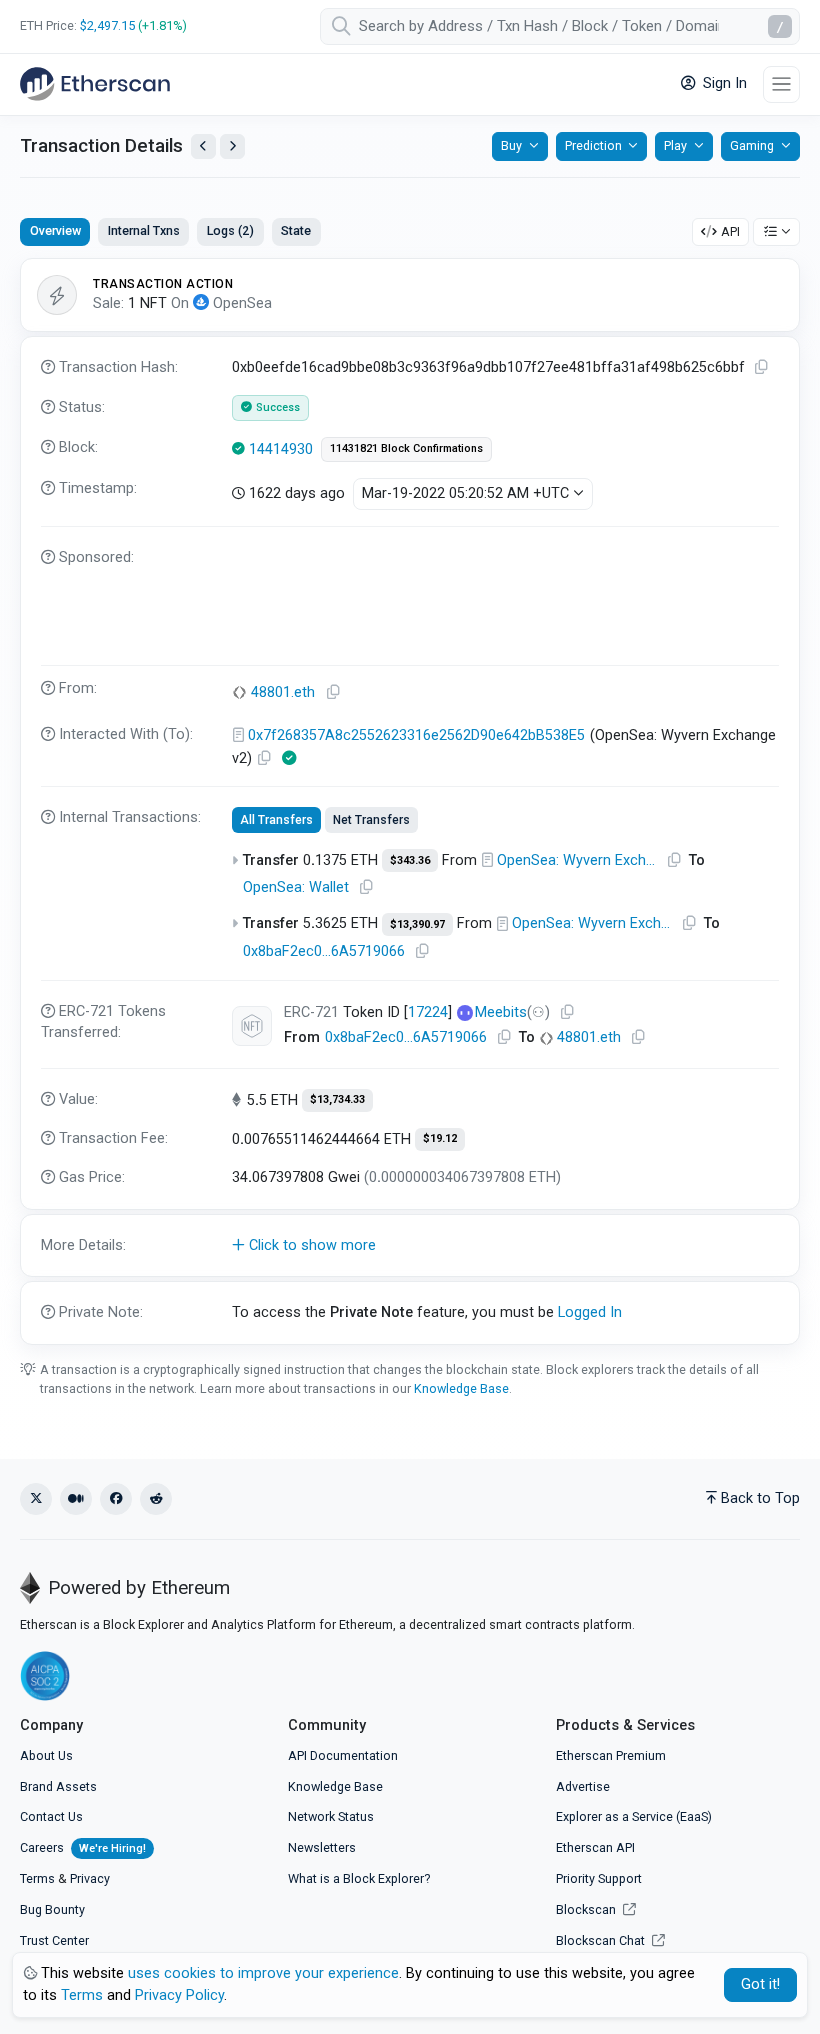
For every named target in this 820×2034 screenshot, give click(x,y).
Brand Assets (58, 1786)
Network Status (331, 1816)
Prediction (593, 145)
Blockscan (587, 1909)
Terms (37, 1878)
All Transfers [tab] (276, 820)
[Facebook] (116, 1499)
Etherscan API (595, 1847)
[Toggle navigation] (781, 84)
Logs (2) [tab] (230, 230)
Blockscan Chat (602, 1940)
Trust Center (54, 1940)
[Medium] (76, 1499)
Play (675, 145)
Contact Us (51, 1816)
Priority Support (599, 1878)
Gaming (752, 145)
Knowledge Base (461, 1388)
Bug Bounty (52, 1909)
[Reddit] (156, 1499)
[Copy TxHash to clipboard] (762, 367)
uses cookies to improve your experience (263, 1973)
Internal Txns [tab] (144, 230)
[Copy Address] (334, 692)
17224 (428, 1012)
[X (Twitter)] (36, 1499)
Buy (511, 145)
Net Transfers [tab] (371, 820)
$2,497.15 (107, 25)
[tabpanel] (410, 801)
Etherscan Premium (611, 1755)
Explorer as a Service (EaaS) (634, 1816)
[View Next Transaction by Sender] (232, 146)
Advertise (583, 1786)
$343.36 (410, 860)
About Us (46, 1755)
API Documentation (343, 1755)
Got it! (760, 1984)
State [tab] (296, 230)
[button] (410, 1246)
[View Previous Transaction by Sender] (203, 146)
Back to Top (760, 1498)
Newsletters (322, 1847)
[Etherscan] (95, 84)
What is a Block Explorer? (359, 1878)
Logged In (590, 1312)
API (730, 231)
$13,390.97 (417, 924)
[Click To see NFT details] (252, 1026)
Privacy (90, 1878)
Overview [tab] (55, 230)
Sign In (723, 83)
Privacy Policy (179, 1995)
